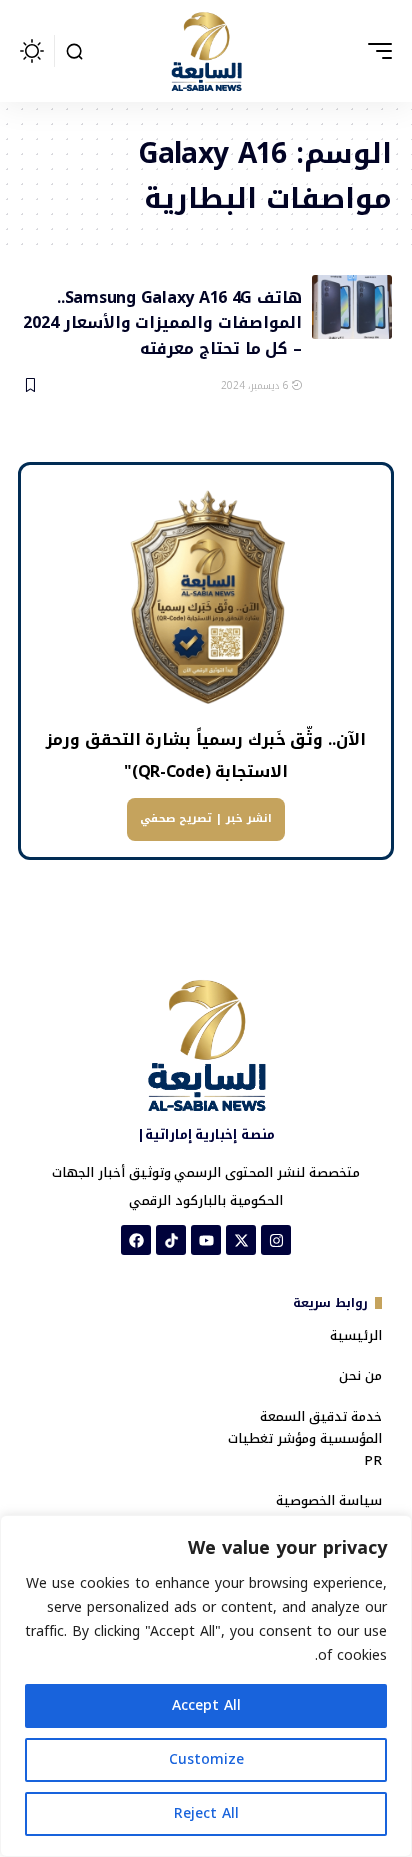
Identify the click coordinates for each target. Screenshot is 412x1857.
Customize (206, 1759)
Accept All (206, 1705)
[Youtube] (206, 1240)
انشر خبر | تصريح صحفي (206, 818)
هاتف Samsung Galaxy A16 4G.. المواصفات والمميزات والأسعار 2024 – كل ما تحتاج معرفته (162, 322)
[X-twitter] (241, 1240)
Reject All (206, 1813)
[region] (206, 1686)
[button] (375, 51)
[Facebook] (136, 1240)
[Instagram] (276, 1240)
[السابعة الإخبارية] (206, 51)
